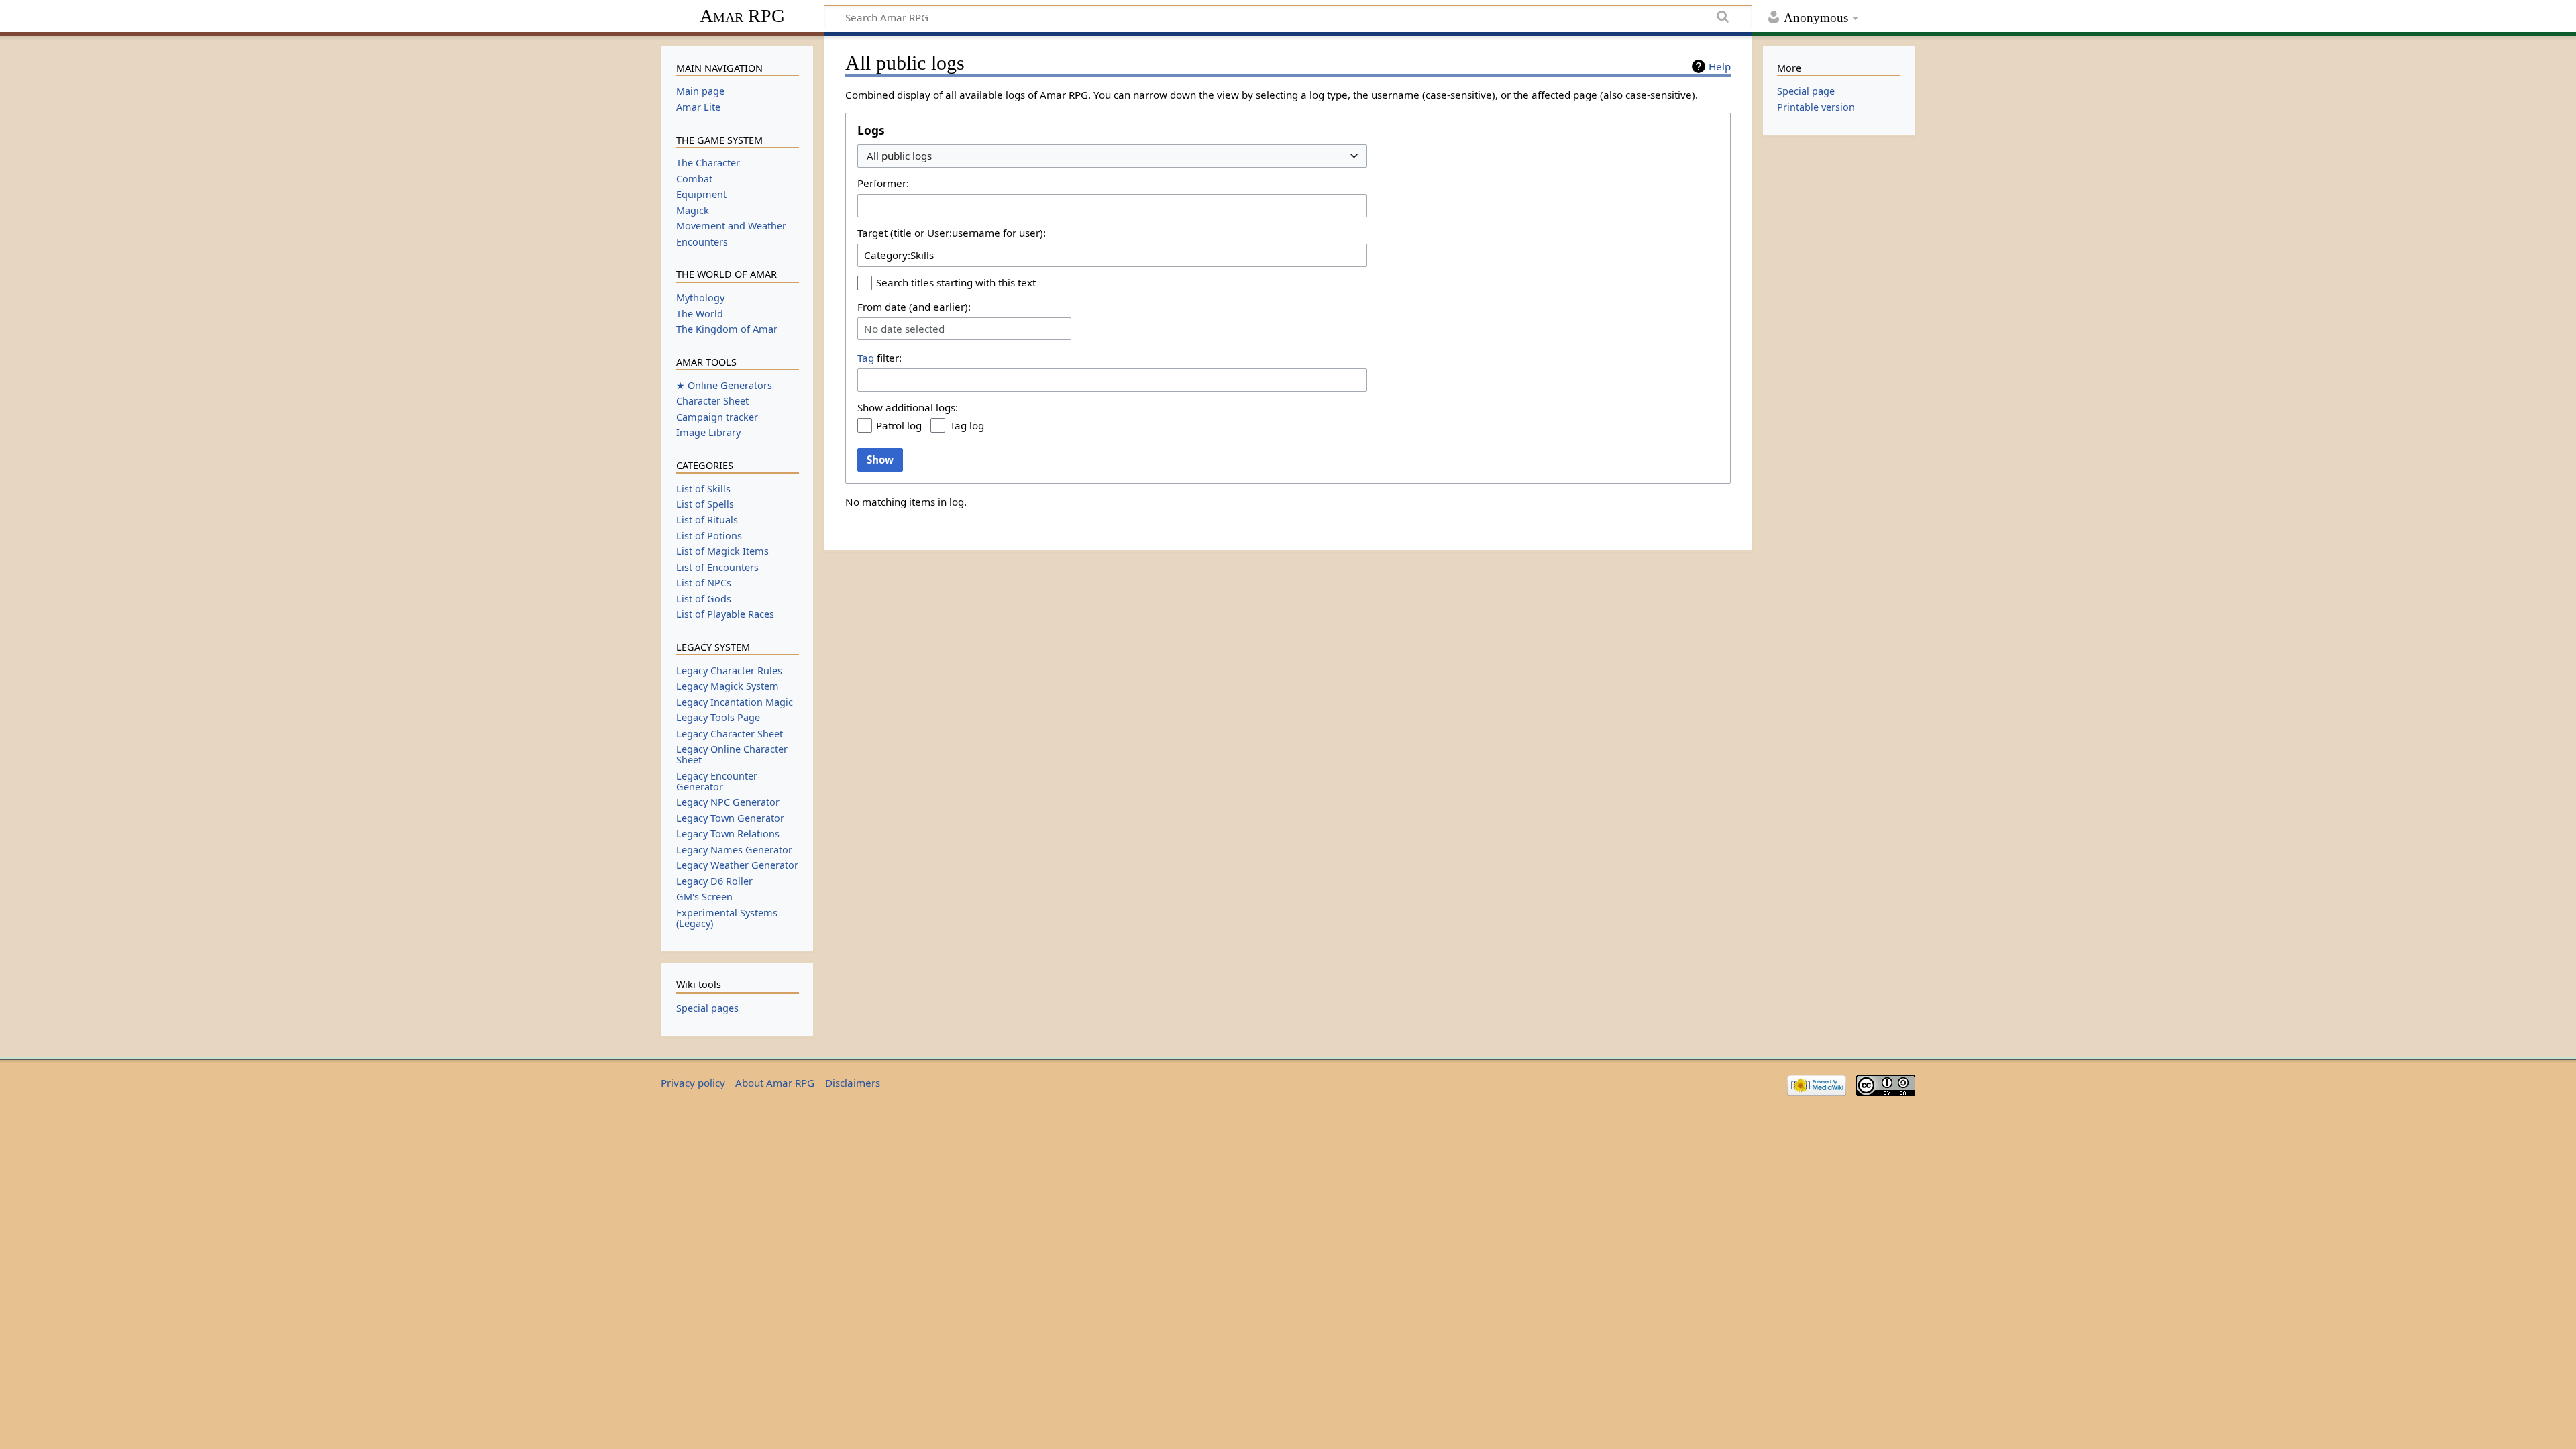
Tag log (967, 425)
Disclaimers (853, 1083)
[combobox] (1112, 156)
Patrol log (899, 425)
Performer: (883, 183)
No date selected (904, 329)
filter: (879, 358)
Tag (866, 358)
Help (1720, 66)
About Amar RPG (775, 1083)
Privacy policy (693, 1083)
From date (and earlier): (914, 307)
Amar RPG (742, 16)
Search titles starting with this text (956, 282)
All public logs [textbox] (899, 156)
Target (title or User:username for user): (952, 233)
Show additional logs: (908, 407)
